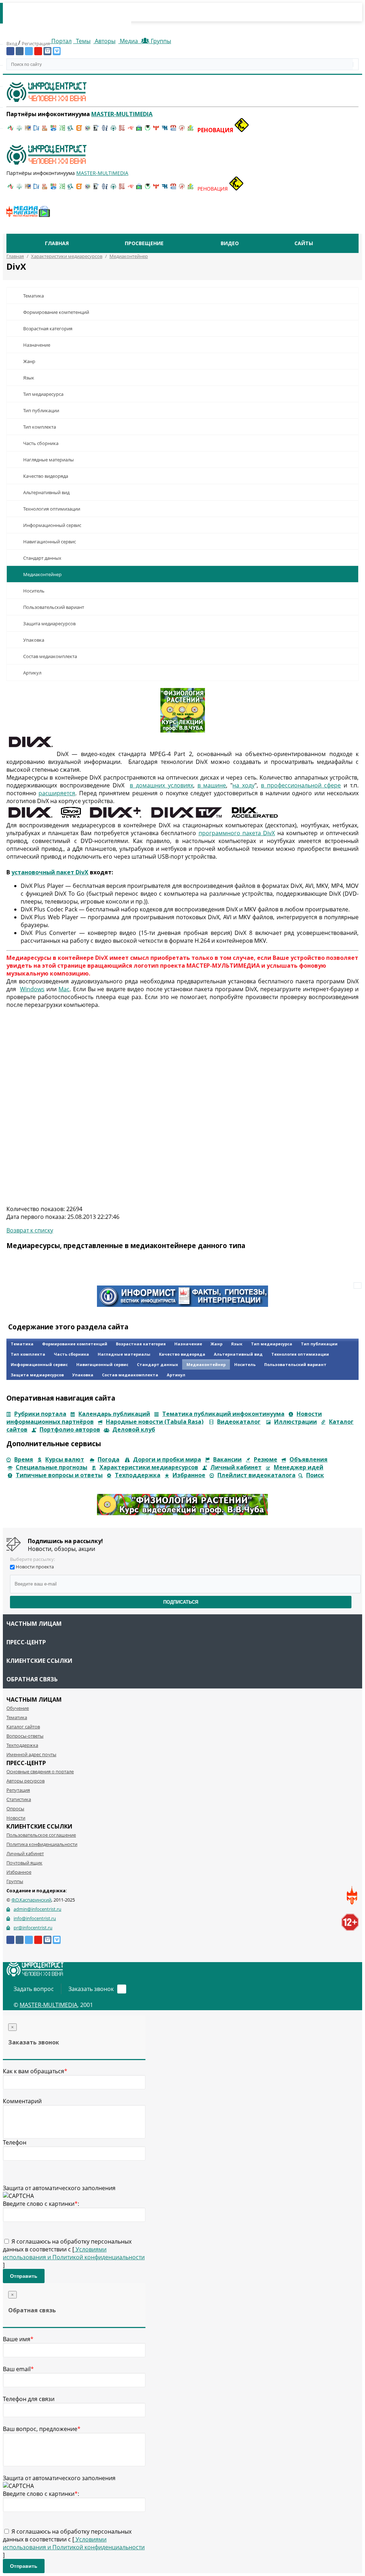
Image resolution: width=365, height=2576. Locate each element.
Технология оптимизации (52, 509)
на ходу (243, 785)
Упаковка (34, 640)
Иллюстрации (295, 1422)
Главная (57, 243)
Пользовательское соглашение (41, 1835)
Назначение (37, 345)
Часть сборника (41, 443)
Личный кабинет (236, 1467)
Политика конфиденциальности (42, 1844)
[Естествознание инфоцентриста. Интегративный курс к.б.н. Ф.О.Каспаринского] (19, 130)
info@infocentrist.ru (35, 1918)
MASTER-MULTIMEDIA (48, 2005)
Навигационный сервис (50, 542)
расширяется (57, 793)
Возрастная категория (48, 329)
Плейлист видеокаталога (256, 1475)
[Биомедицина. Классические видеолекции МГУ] (71, 130)
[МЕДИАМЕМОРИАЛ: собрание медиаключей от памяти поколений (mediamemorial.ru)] (182, 130)
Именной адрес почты (31, 1754)
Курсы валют (65, 1459)
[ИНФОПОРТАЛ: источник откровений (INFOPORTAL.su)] (36, 130)
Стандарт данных (42, 558)
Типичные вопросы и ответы (59, 1475)
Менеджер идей (299, 1467)
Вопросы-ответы (25, 1736)
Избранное (189, 1475)
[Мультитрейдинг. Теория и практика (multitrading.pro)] (11, 130)
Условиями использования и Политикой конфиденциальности (74, 2253)
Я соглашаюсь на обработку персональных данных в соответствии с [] (74, 2253)
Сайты (304, 243)
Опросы (15, 1809)
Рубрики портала (40, 1414)
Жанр (29, 361)
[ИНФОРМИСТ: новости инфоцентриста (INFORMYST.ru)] (28, 130)
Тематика (34, 296)
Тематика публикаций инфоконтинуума (223, 1414)
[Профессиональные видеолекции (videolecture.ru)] (96, 130)
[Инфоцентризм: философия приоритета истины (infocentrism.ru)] (105, 130)
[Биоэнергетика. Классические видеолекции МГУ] (53, 130)
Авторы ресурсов (25, 1781)
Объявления (309, 1459)
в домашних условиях (161, 785)
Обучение (18, 1708)
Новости (16, 1818)
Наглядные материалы (48, 460)
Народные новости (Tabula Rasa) (155, 1422)
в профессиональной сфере (301, 785)
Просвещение (144, 243)
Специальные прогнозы (52, 1467)
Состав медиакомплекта (50, 656)
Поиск (315, 1475)
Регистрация (36, 43)
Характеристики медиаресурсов (149, 1467)
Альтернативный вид (46, 492)
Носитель (34, 591)
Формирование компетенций (56, 312)
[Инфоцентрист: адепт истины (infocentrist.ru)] (113, 130)
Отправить (24, 2276)
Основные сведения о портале (40, 1771)
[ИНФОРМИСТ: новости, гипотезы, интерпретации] (182, 1305)
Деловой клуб (134, 1429)
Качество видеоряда (46, 476)
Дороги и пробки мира (167, 1459)
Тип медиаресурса (43, 394)
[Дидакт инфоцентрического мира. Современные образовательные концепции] (88, 130)
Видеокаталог (239, 1422)
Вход (12, 43)
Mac (64, 989)
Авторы (104, 41)
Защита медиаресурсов (49, 624)
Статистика (19, 1799)
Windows (32, 989)
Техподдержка (138, 1475)
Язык (29, 378)
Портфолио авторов (70, 1429)
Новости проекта (35, 1567)
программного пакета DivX (237, 833)
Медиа (129, 41)
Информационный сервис (52, 525)
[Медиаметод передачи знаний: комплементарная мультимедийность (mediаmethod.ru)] (173, 130)
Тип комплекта (40, 427)
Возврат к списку (30, 1230)
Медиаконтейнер (42, 574)
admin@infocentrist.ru (37, 1909)
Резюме (266, 1459)
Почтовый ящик (24, 1863)
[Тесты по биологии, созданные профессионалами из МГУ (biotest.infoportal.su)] (190, 130)
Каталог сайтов (23, 1727)
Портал (61, 41)
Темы (83, 41)
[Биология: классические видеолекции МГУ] (62, 130)
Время (24, 1459)
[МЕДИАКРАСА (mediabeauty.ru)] (130, 130)
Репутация (18, 1790)
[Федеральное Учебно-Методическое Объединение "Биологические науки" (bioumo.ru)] (148, 130)
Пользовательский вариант (54, 607)
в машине (212, 785)
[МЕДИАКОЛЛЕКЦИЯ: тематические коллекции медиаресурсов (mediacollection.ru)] (122, 130)
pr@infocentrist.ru (33, 1928)
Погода (109, 1459)
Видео (230, 243)
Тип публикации (41, 410)
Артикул (32, 673)
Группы (160, 41)
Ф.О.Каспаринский (31, 1900)
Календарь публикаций (114, 1414)
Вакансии (227, 1459)
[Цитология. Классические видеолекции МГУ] (79, 130)
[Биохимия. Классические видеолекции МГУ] (45, 130)
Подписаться (181, 1602)
